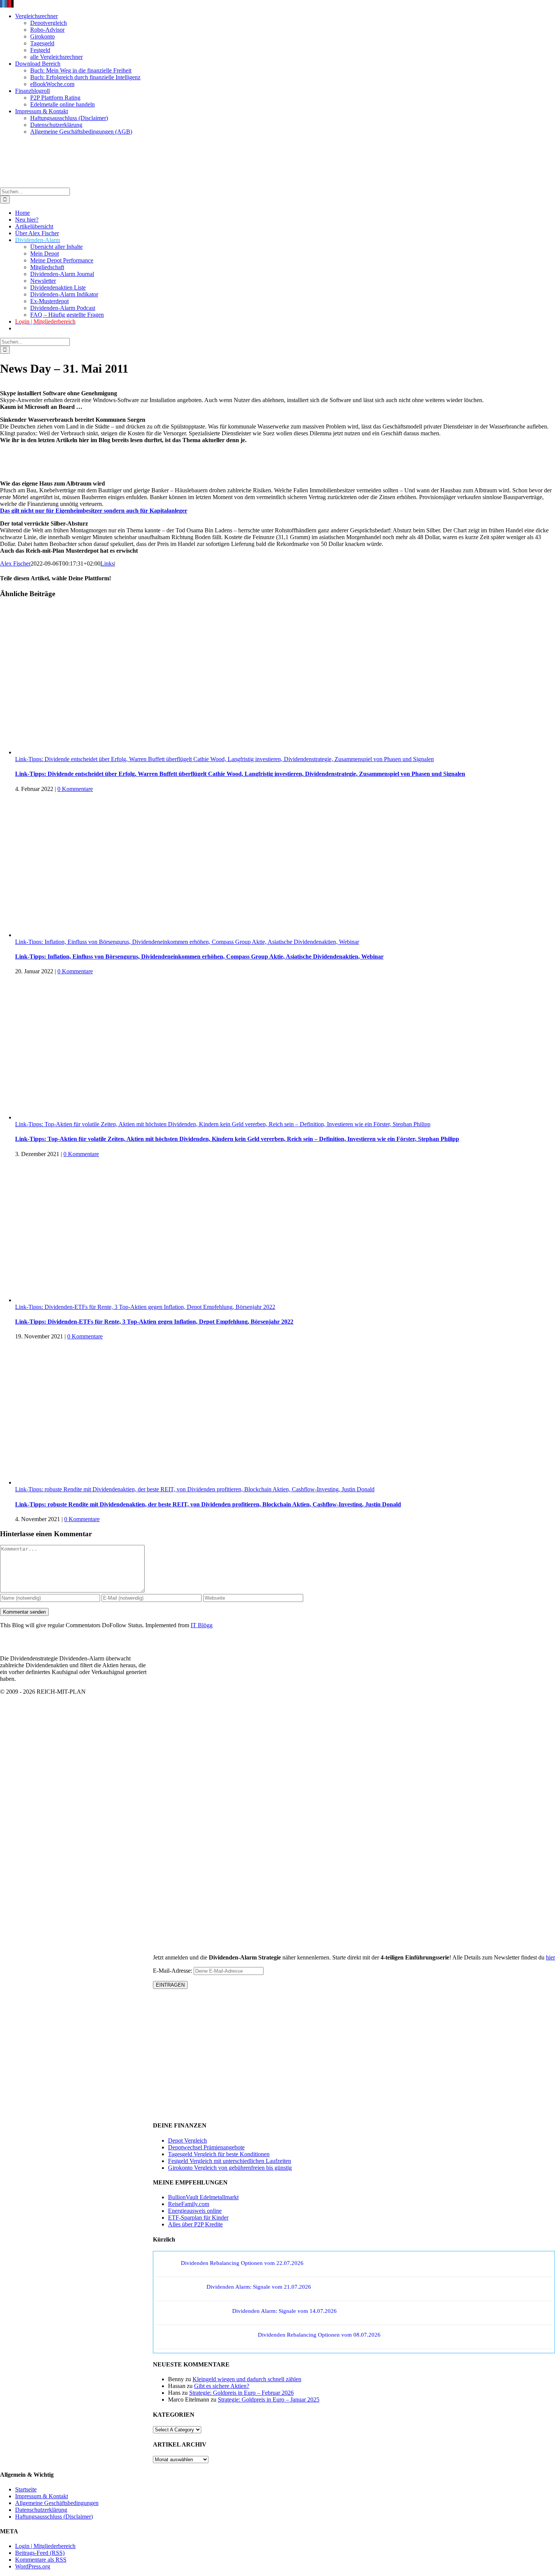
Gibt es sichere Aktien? (222, 2386)
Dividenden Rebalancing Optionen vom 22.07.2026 (242, 2263)
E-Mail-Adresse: (173, 1971)
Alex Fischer (15, 563)
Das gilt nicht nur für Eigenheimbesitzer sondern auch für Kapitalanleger (94, 511)
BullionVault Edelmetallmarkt (203, 2197)
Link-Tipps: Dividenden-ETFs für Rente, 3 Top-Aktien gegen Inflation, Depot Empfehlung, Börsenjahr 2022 (145, 1307)
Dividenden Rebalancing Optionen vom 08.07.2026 (319, 2335)
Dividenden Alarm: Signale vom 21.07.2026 (259, 2287)
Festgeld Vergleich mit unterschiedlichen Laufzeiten (230, 2161)
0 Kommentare (75, 789)
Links (107, 563)
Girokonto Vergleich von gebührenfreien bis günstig (230, 2168)
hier (550, 1957)
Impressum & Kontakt (42, 2496)
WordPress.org (33, 2566)
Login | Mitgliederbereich (45, 2546)
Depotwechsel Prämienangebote (206, 2147)
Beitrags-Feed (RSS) (40, 2553)
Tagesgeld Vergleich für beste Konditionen (219, 2154)
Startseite (26, 2489)
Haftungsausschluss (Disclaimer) (54, 2517)
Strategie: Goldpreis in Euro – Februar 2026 (241, 2393)
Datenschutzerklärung (41, 2510)
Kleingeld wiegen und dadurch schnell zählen (247, 2379)
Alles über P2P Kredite (195, 2224)
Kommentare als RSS (41, 2560)
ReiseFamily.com (189, 2204)
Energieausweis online (195, 2211)
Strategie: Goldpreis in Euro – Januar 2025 (269, 2399)
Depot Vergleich (187, 2141)
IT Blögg (202, 1625)
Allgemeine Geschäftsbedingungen (57, 2503)
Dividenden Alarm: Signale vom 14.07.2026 (284, 2311)
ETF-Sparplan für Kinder (198, 2218)
